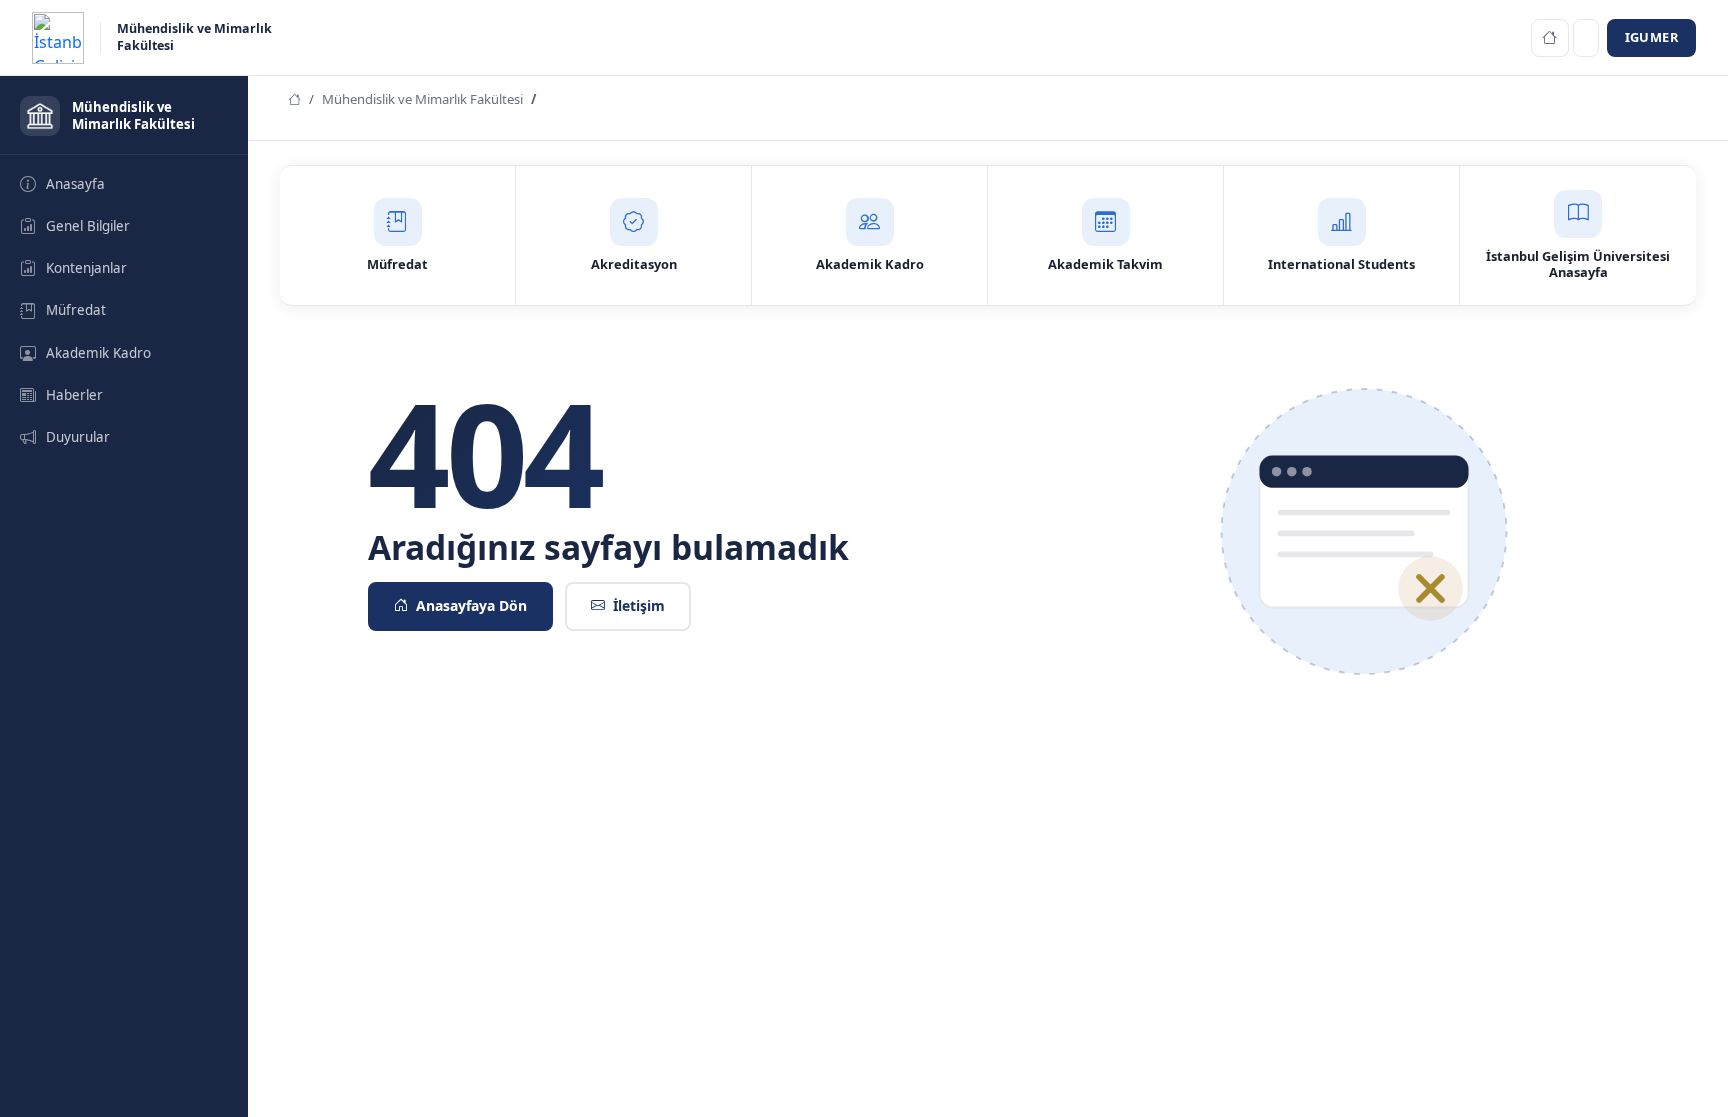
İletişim (639, 605)
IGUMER (1651, 37)
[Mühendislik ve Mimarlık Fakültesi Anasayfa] (1550, 38)
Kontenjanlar (86, 268)
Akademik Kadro (98, 353)
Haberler (74, 395)
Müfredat (76, 310)
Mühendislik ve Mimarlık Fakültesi (422, 99)
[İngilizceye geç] (1586, 38)
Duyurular (78, 437)
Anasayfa (75, 184)
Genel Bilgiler (88, 226)
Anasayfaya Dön (471, 605)
